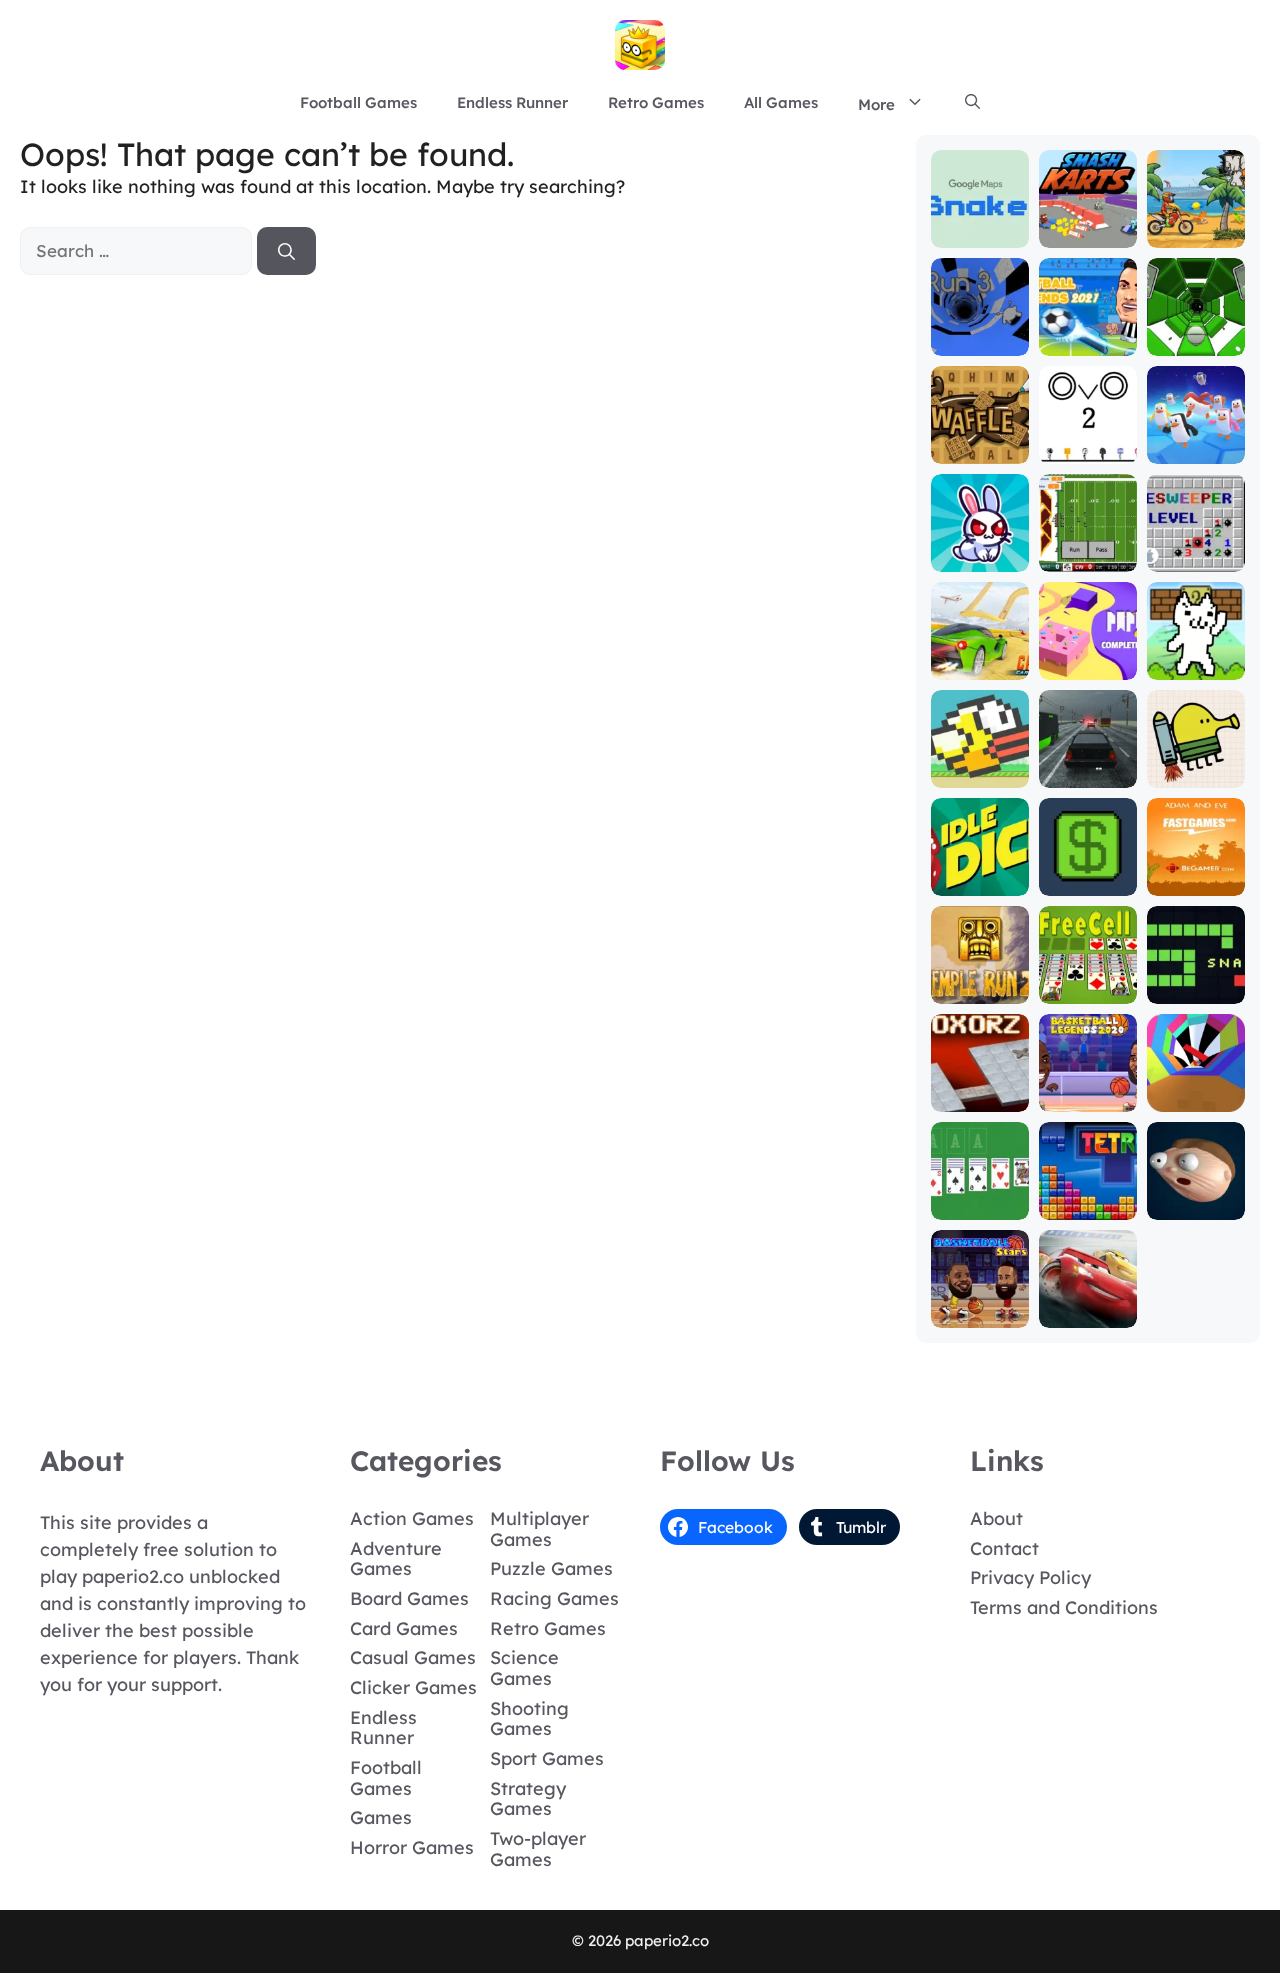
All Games (781, 102)
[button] (972, 103)
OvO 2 (1088, 449)
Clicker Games (413, 1687)
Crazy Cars (979, 665)
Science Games (524, 1668)
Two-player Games (538, 1849)
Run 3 (979, 341)
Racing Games (554, 1598)
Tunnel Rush (1195, 1088)
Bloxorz (980, 1097)
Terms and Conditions (1064, 1607)
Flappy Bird (979, 764)
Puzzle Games (551, 1568)
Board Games (409, 1598)
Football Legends (1087, 332)
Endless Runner (512, 102)
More (876, 104)
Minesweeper (1195, 548)
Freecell (1087, 989)
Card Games (404, 1628)
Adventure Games (396, 1559)
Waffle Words (980, 440)
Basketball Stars (980, 1304)
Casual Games (413, 1657)
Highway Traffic (1087, 764)
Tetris (1087, 1205)
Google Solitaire (979, 1196)
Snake (1196, 989)
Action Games (412, 1518)
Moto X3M (1195, 233)
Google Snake (980, 224)
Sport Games (547, 1758)
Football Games (358, 102)
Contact (1004, 1548)
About (996, 1518)
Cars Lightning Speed (1087, 1295)
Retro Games (656, 102)
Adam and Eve (1195, 872)
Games (381, 1817)
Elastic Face (1195, 1196)
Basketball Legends (1088, 1088)
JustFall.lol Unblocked (1195, 440)
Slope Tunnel (1195, 332)
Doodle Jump (1196, 764)
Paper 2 (1087, 665)
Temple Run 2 (980, 980)
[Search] (286, 251)
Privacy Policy (1030, 1577)
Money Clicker (1087, 872)
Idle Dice (979, 881)
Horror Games (412, 1847)
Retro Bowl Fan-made (1087, 548)
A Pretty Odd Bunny (979, 548)
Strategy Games (528, 1799)
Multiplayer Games (539, 1529)
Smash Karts (1087, 224)
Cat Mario (1196, 665)
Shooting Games (529, 1719)
